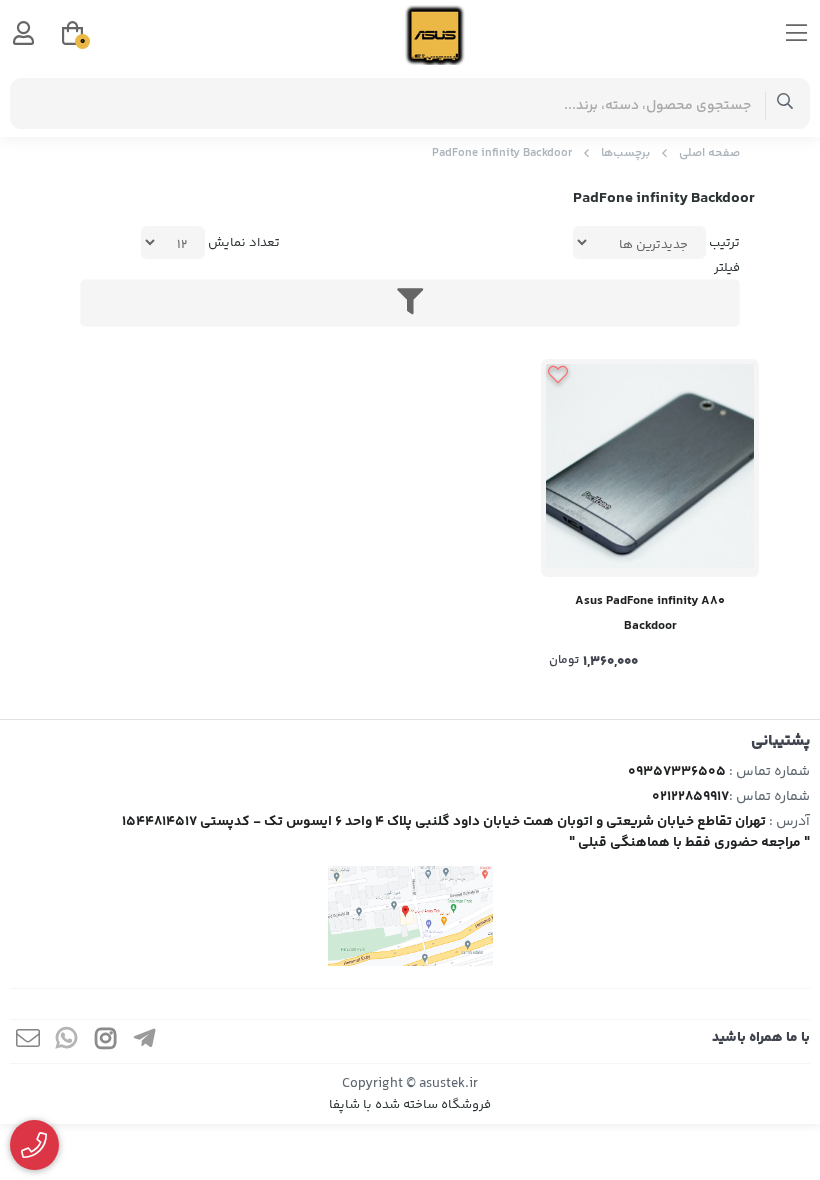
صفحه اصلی (709, 153)
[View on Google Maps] (410, 916)
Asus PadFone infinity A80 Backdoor (650, 613)
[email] (28, 1041)
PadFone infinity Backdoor (502, 153)
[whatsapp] (67, 1041)
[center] (785, 103)
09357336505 (677, 772)
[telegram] (145, 1041)
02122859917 (690, 797)
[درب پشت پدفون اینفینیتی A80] (650, 468)
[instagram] (106, 1041)
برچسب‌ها (625, 153)
